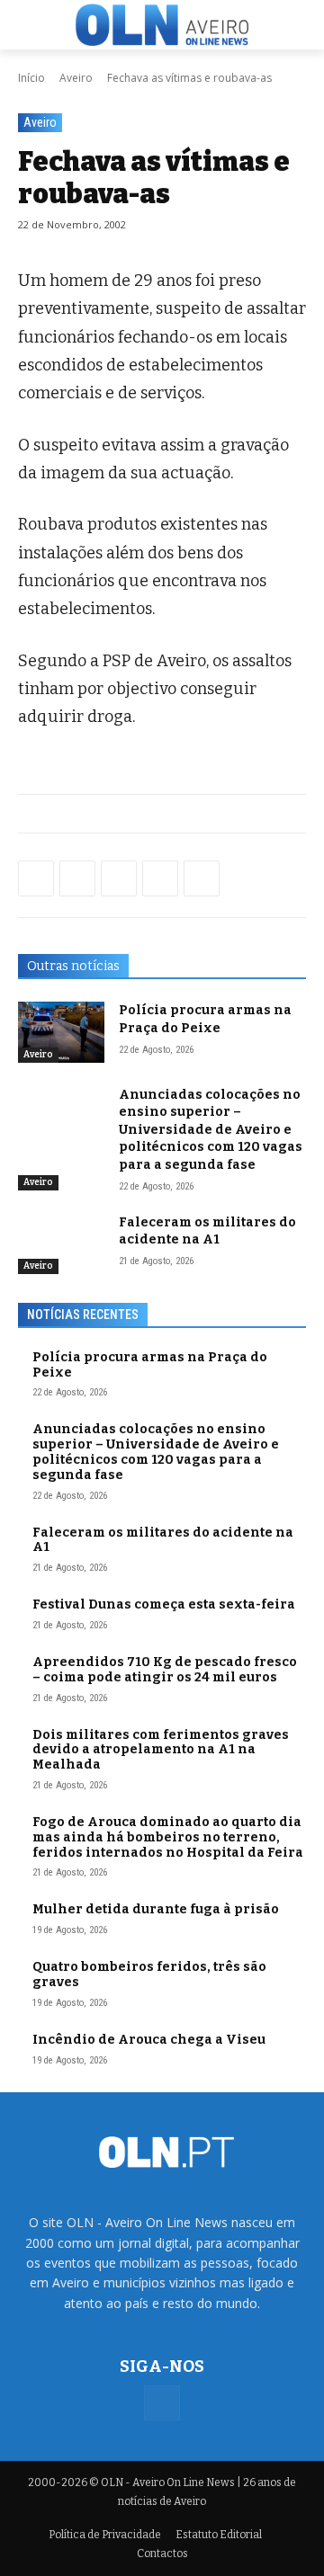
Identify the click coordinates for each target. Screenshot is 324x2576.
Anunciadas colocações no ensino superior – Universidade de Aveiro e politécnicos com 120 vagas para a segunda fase (211, 1130)
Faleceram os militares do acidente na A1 (163, 1540)
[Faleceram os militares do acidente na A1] (61, 1244)
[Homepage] (162, 24)
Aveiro (76, 78)
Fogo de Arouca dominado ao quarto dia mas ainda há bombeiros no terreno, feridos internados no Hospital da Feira (168, 1837)
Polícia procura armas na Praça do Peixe (150, 1365)
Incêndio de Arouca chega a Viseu (149, 2040)
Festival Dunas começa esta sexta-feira (164, 1604)
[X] (119, 878)
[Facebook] (36, 878)
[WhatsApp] (77, 878)
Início (31, 78)
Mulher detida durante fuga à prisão (156, 1909)
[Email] (202, 878)
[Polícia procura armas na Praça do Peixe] (61, 1032)
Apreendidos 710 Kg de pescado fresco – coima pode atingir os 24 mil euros (165, 1670)
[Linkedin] (160, 878)
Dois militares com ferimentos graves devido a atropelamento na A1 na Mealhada (161, 1750)
